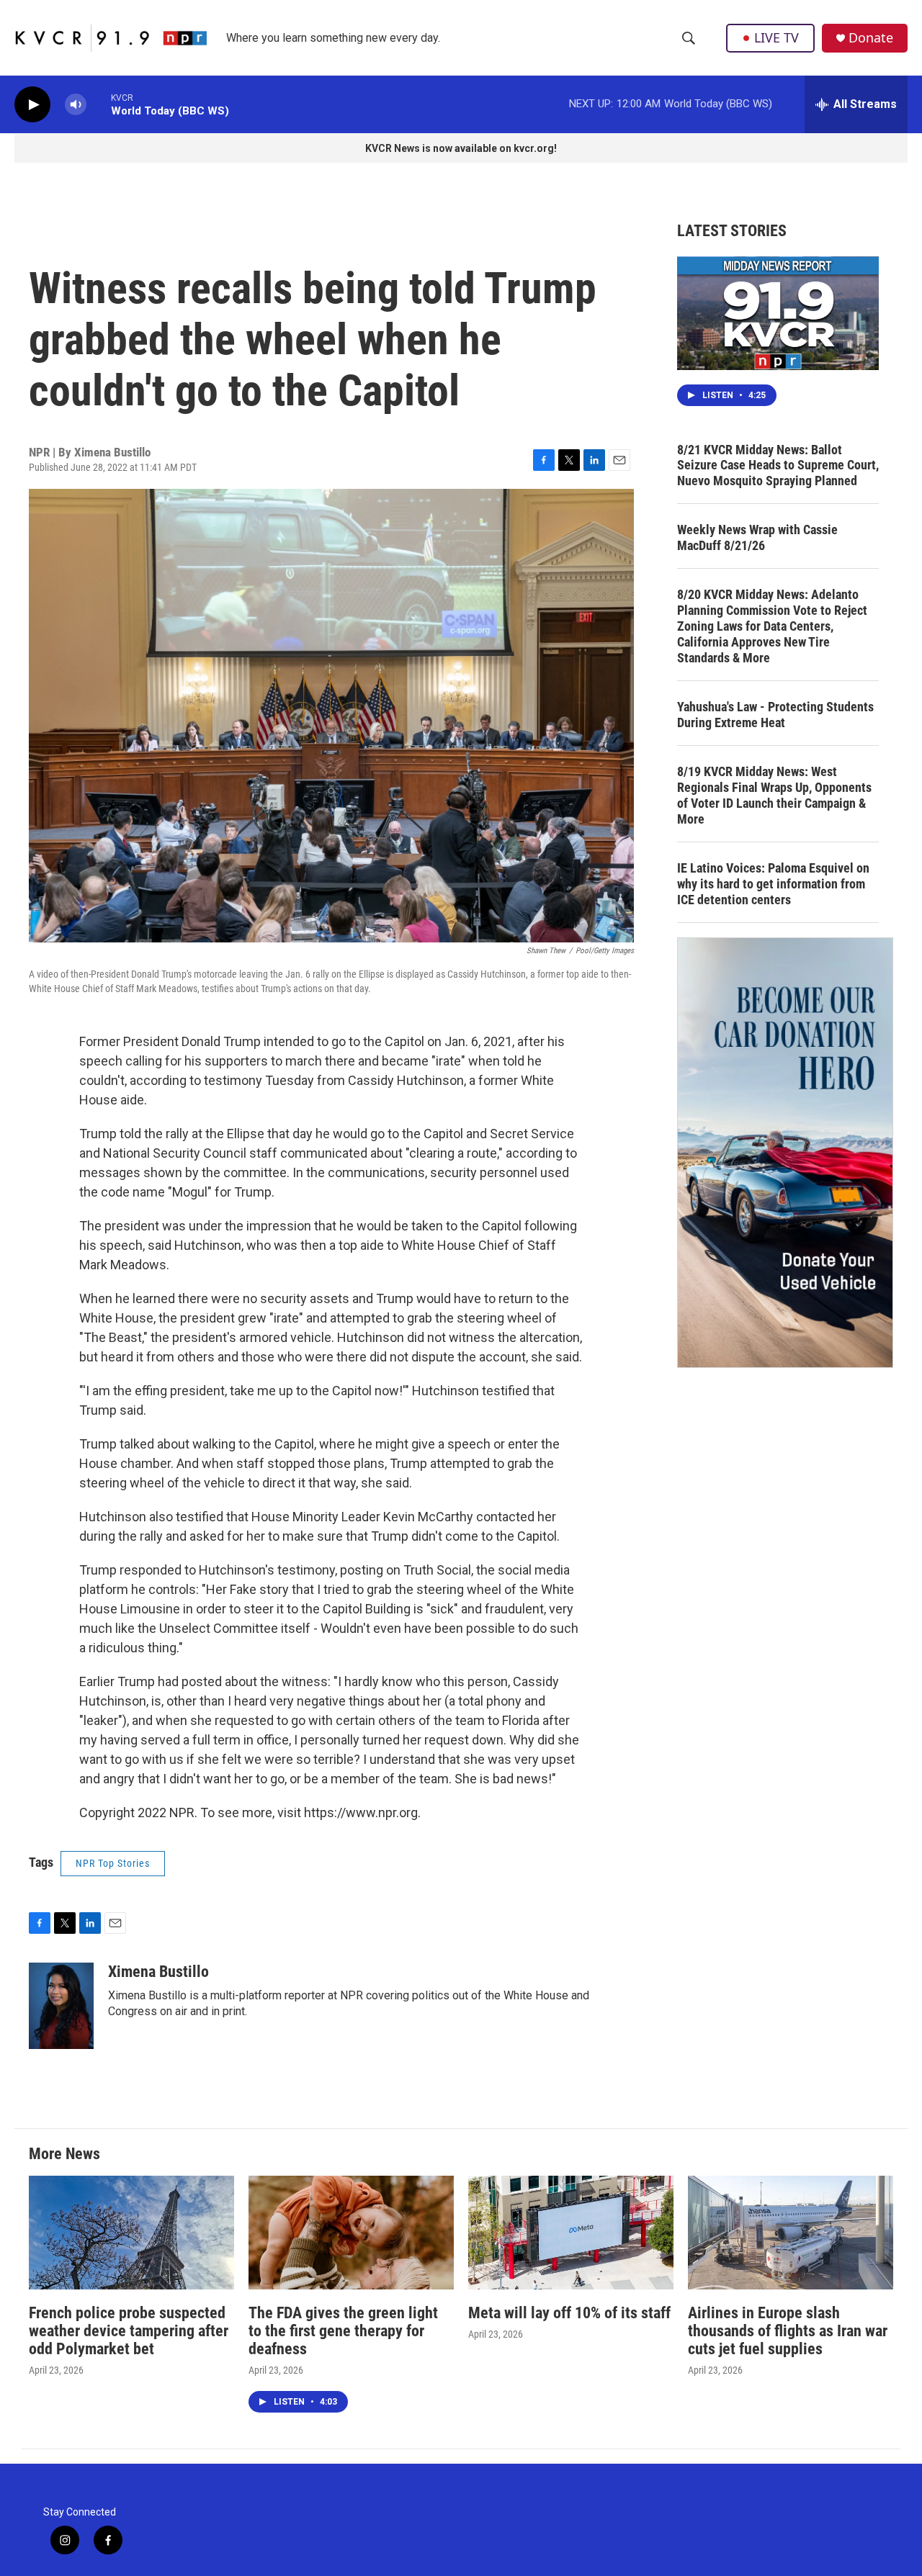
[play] (32, 105)
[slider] (99, 104)
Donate (871, 38)
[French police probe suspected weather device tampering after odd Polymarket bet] (131, 2233)
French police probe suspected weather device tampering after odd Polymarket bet (129, 2331)
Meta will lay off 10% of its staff (569, 2313)
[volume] (76, 105)
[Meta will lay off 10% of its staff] (571, 2233)
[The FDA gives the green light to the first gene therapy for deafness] (351, 2233)
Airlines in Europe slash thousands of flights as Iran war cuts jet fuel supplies (788, 2331)
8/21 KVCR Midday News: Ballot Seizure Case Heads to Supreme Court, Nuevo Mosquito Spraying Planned (778, 465)
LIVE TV (776, 37)
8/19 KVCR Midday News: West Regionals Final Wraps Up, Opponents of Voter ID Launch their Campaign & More (774, 795)
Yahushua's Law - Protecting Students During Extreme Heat (775, 715)
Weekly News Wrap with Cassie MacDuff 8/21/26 (757, 537)
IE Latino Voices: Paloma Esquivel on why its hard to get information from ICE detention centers (773, 884)
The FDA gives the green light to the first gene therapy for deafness (343, 2331)
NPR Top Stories (113, 1863)
